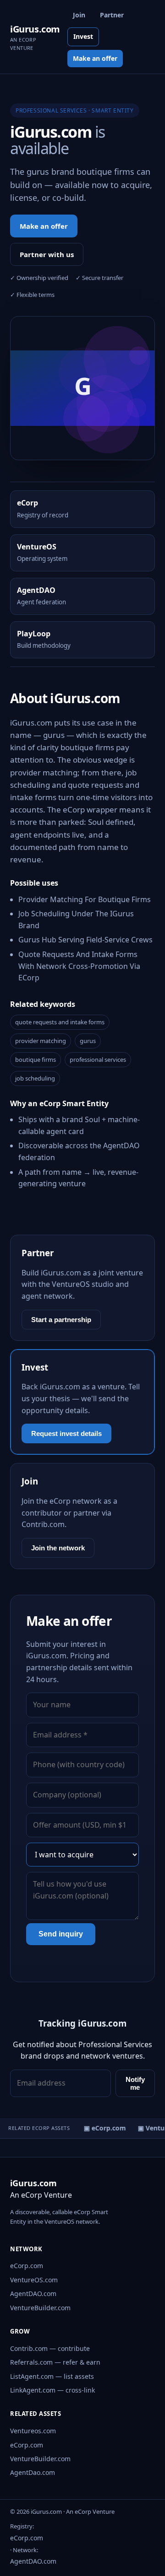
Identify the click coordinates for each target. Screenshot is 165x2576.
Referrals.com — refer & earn (55, 2362)
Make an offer (95, 58)
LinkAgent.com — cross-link (52, 2390)
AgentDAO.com (33, 2294)
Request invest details (66, 1433)
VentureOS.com (34, 2280)
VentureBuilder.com (40, 2308)
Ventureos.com (33, 2431)
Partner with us (47, 254)
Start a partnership (61, 1320)
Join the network (58, 1548)
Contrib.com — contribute (50, 2348)
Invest (83, 36)
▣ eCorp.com (102, 2128)
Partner (112, 15)
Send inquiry (61, 1934)
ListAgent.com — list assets (52, 2376)
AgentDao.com (33, 2472)
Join (79, 15)
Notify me (135, 2083)
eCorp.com (27, 2266)
